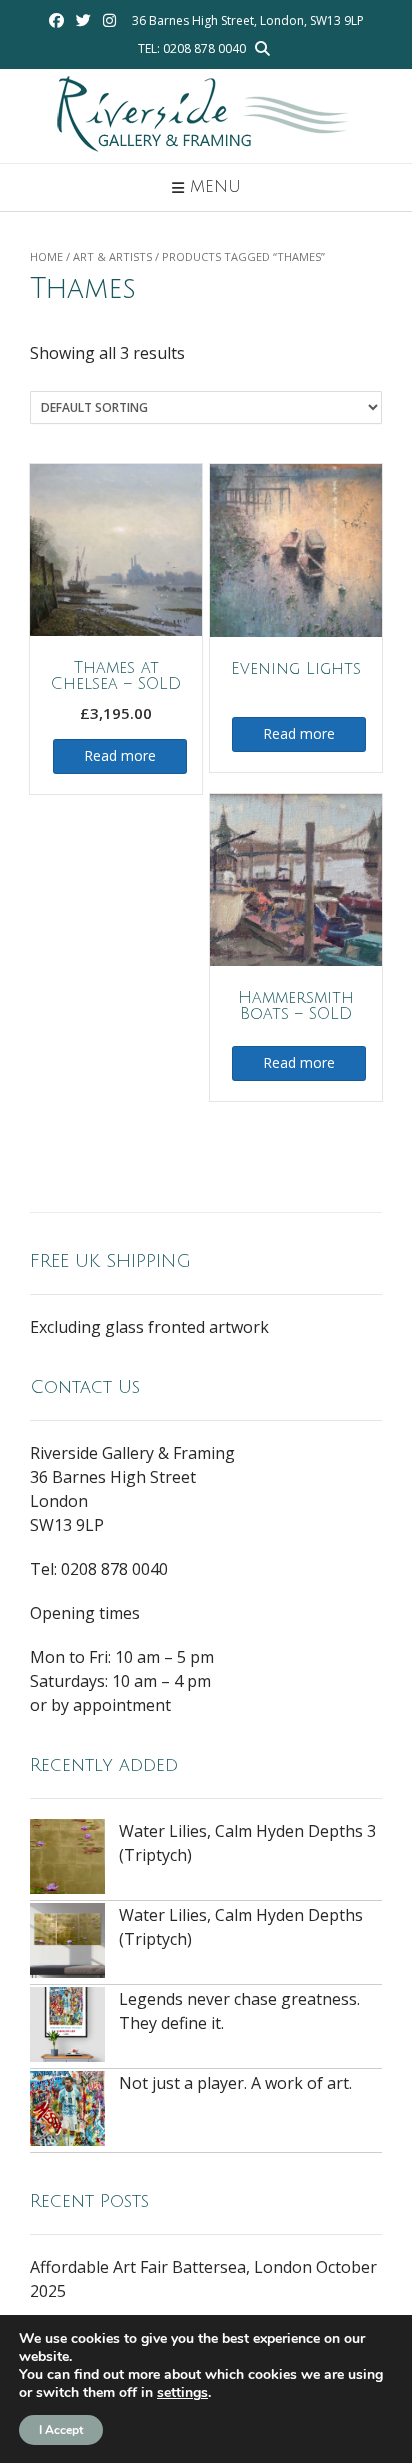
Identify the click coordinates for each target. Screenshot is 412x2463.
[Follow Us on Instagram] (109, 20)
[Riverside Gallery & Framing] (206, 116)
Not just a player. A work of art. (235, 2083)
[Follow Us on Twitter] (83, 20)
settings (182, 2393)
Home (46, 256)
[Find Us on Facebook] (56, 20)
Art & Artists (112, 256)
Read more (120, 755)
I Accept (61, 2430)
